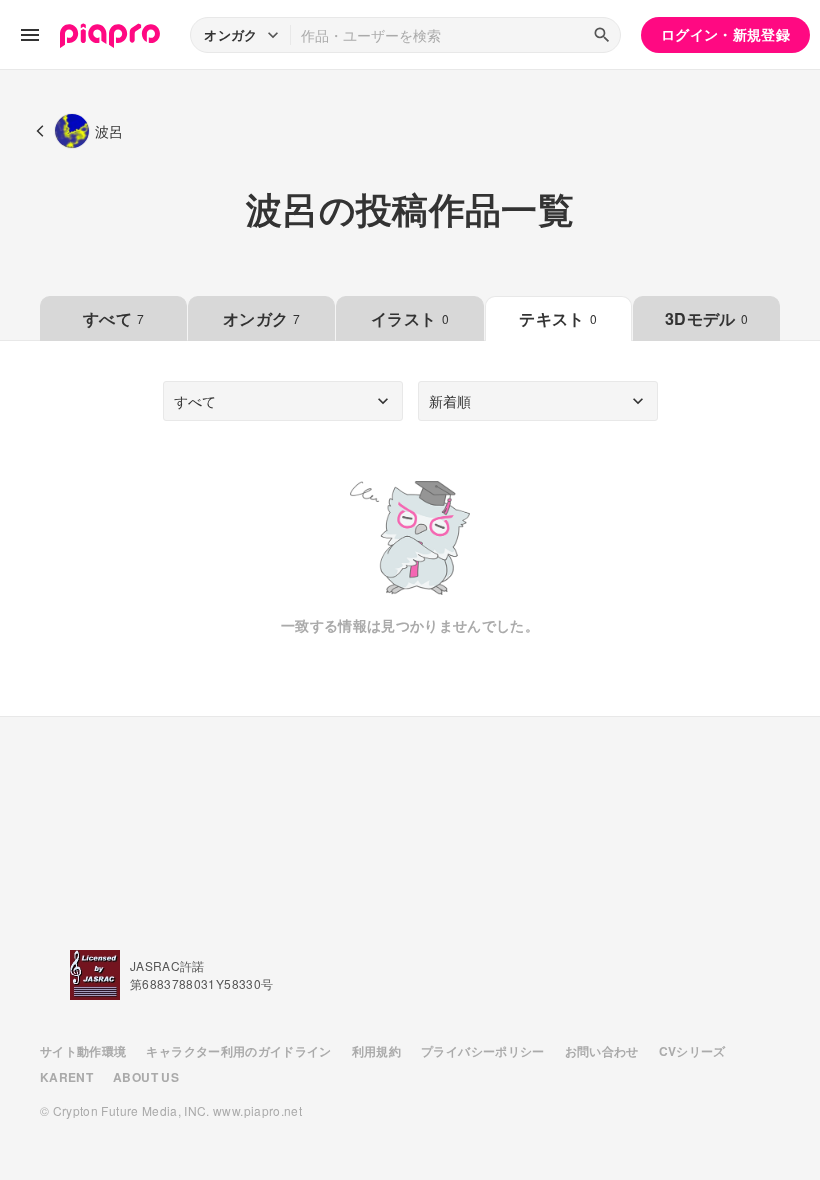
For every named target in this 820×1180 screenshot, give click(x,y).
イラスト (410, 318)
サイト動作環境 (83, 1051)
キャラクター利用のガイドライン (238, 1051)
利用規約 (376, 1051)
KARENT (66, 1077)
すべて (113, 318)
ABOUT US (146, 1077)
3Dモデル (706, 318)
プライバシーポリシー (483, 1051)
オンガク (262, 318)
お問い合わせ (602, 1051)
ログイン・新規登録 (725, 34)
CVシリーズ (692, 1051)
